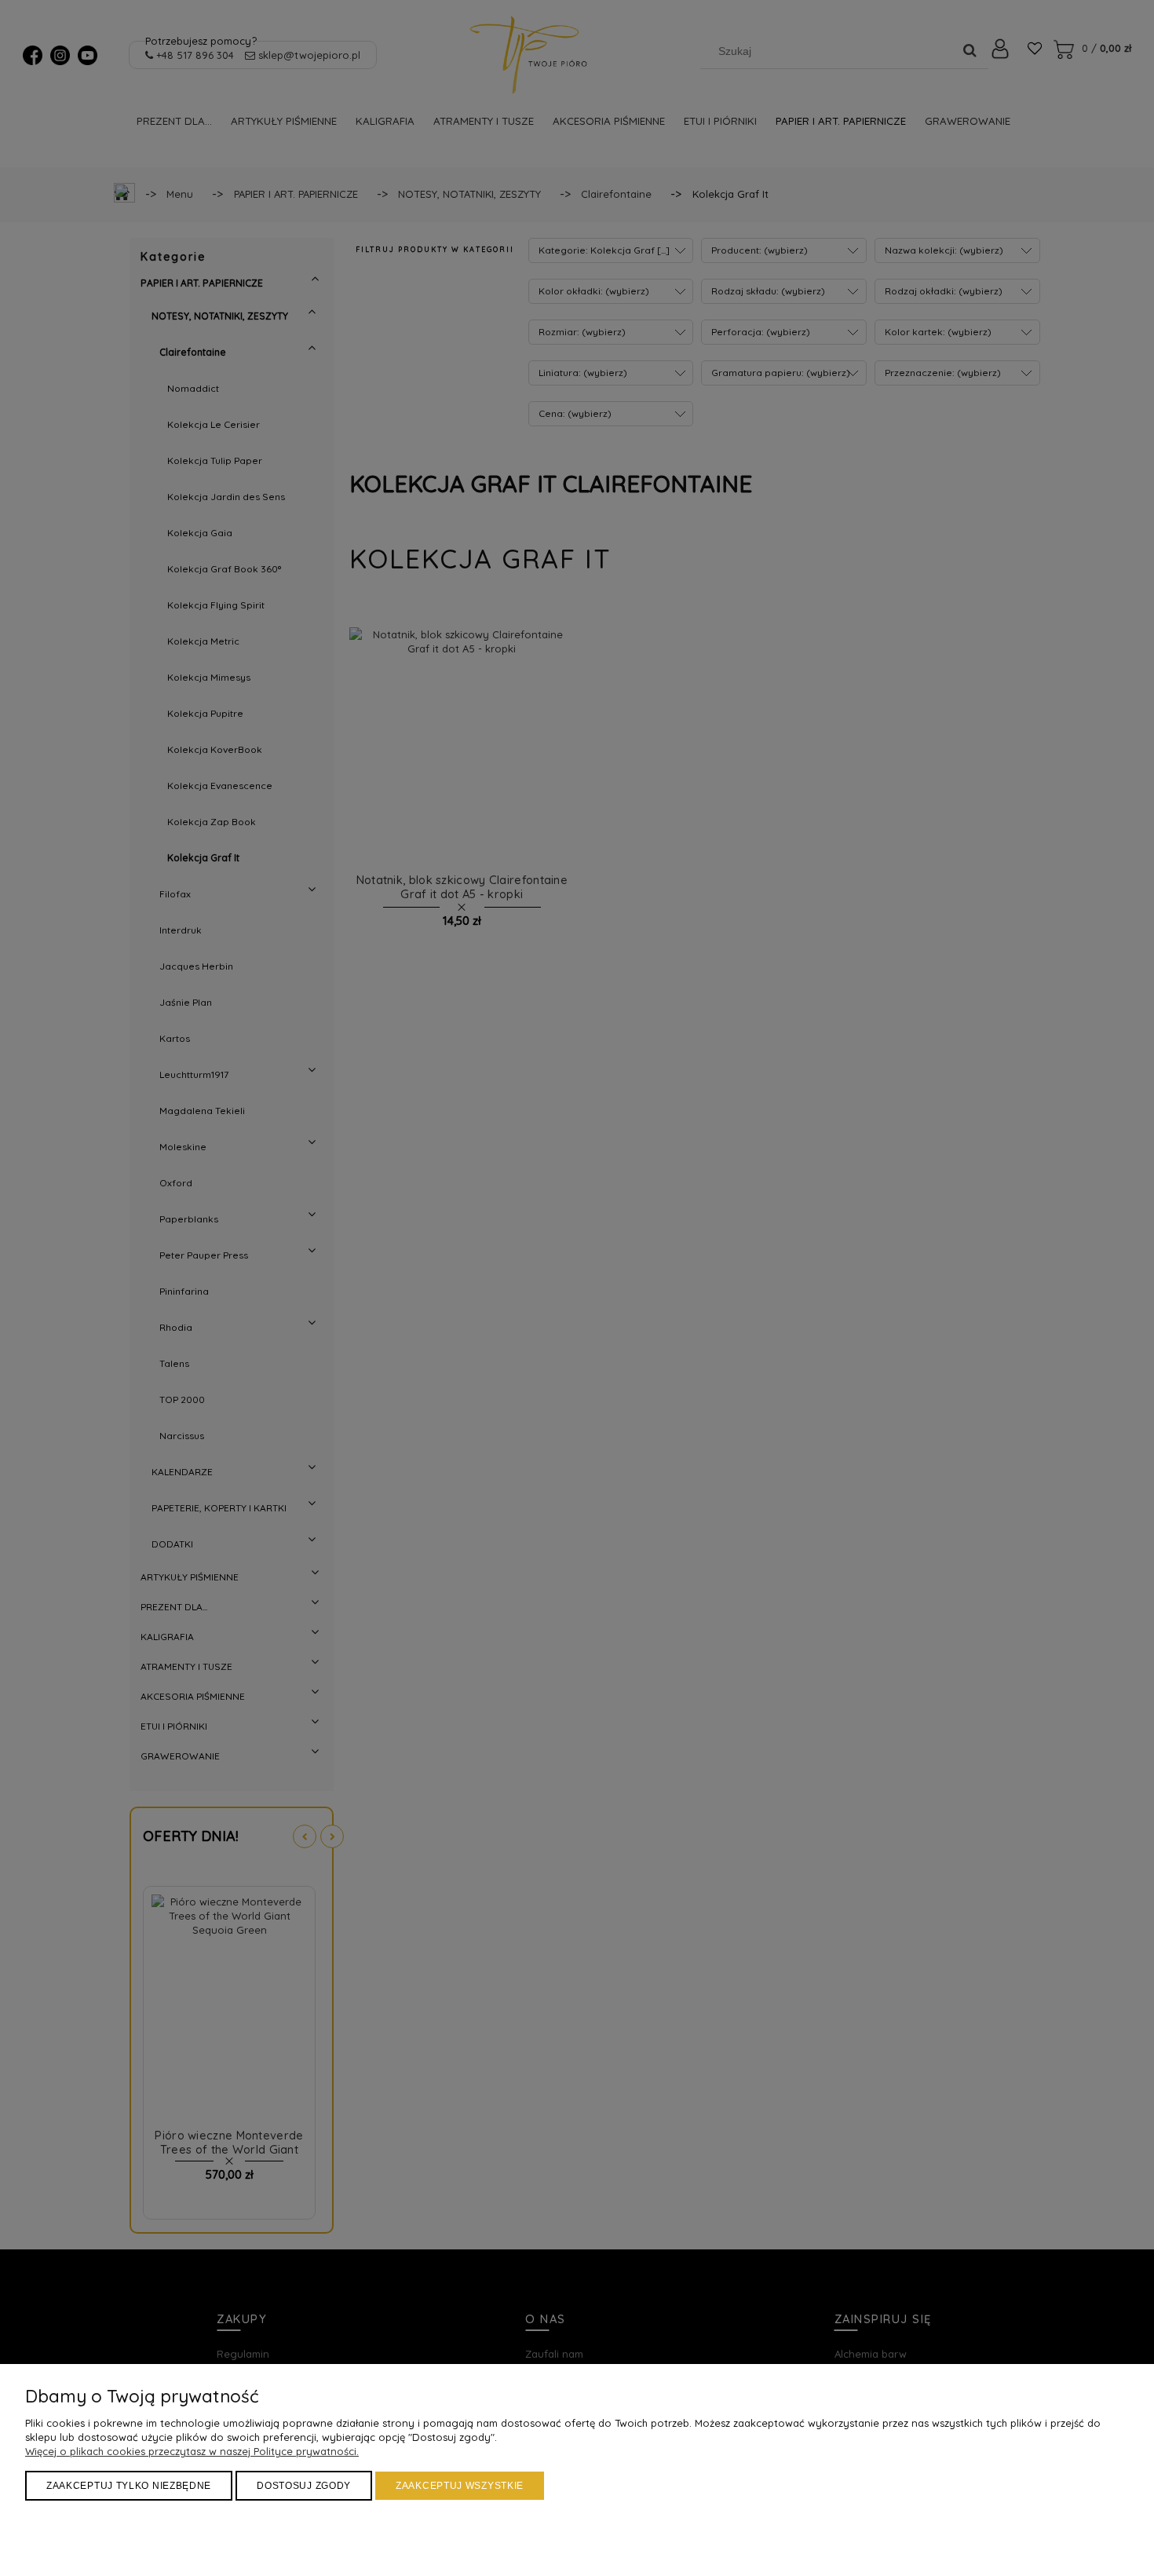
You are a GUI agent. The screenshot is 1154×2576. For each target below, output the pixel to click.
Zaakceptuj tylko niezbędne (129, 2486)
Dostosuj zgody (304, 2486)
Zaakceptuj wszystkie (460, 2486)
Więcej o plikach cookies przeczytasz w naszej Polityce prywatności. (192, 2451)
